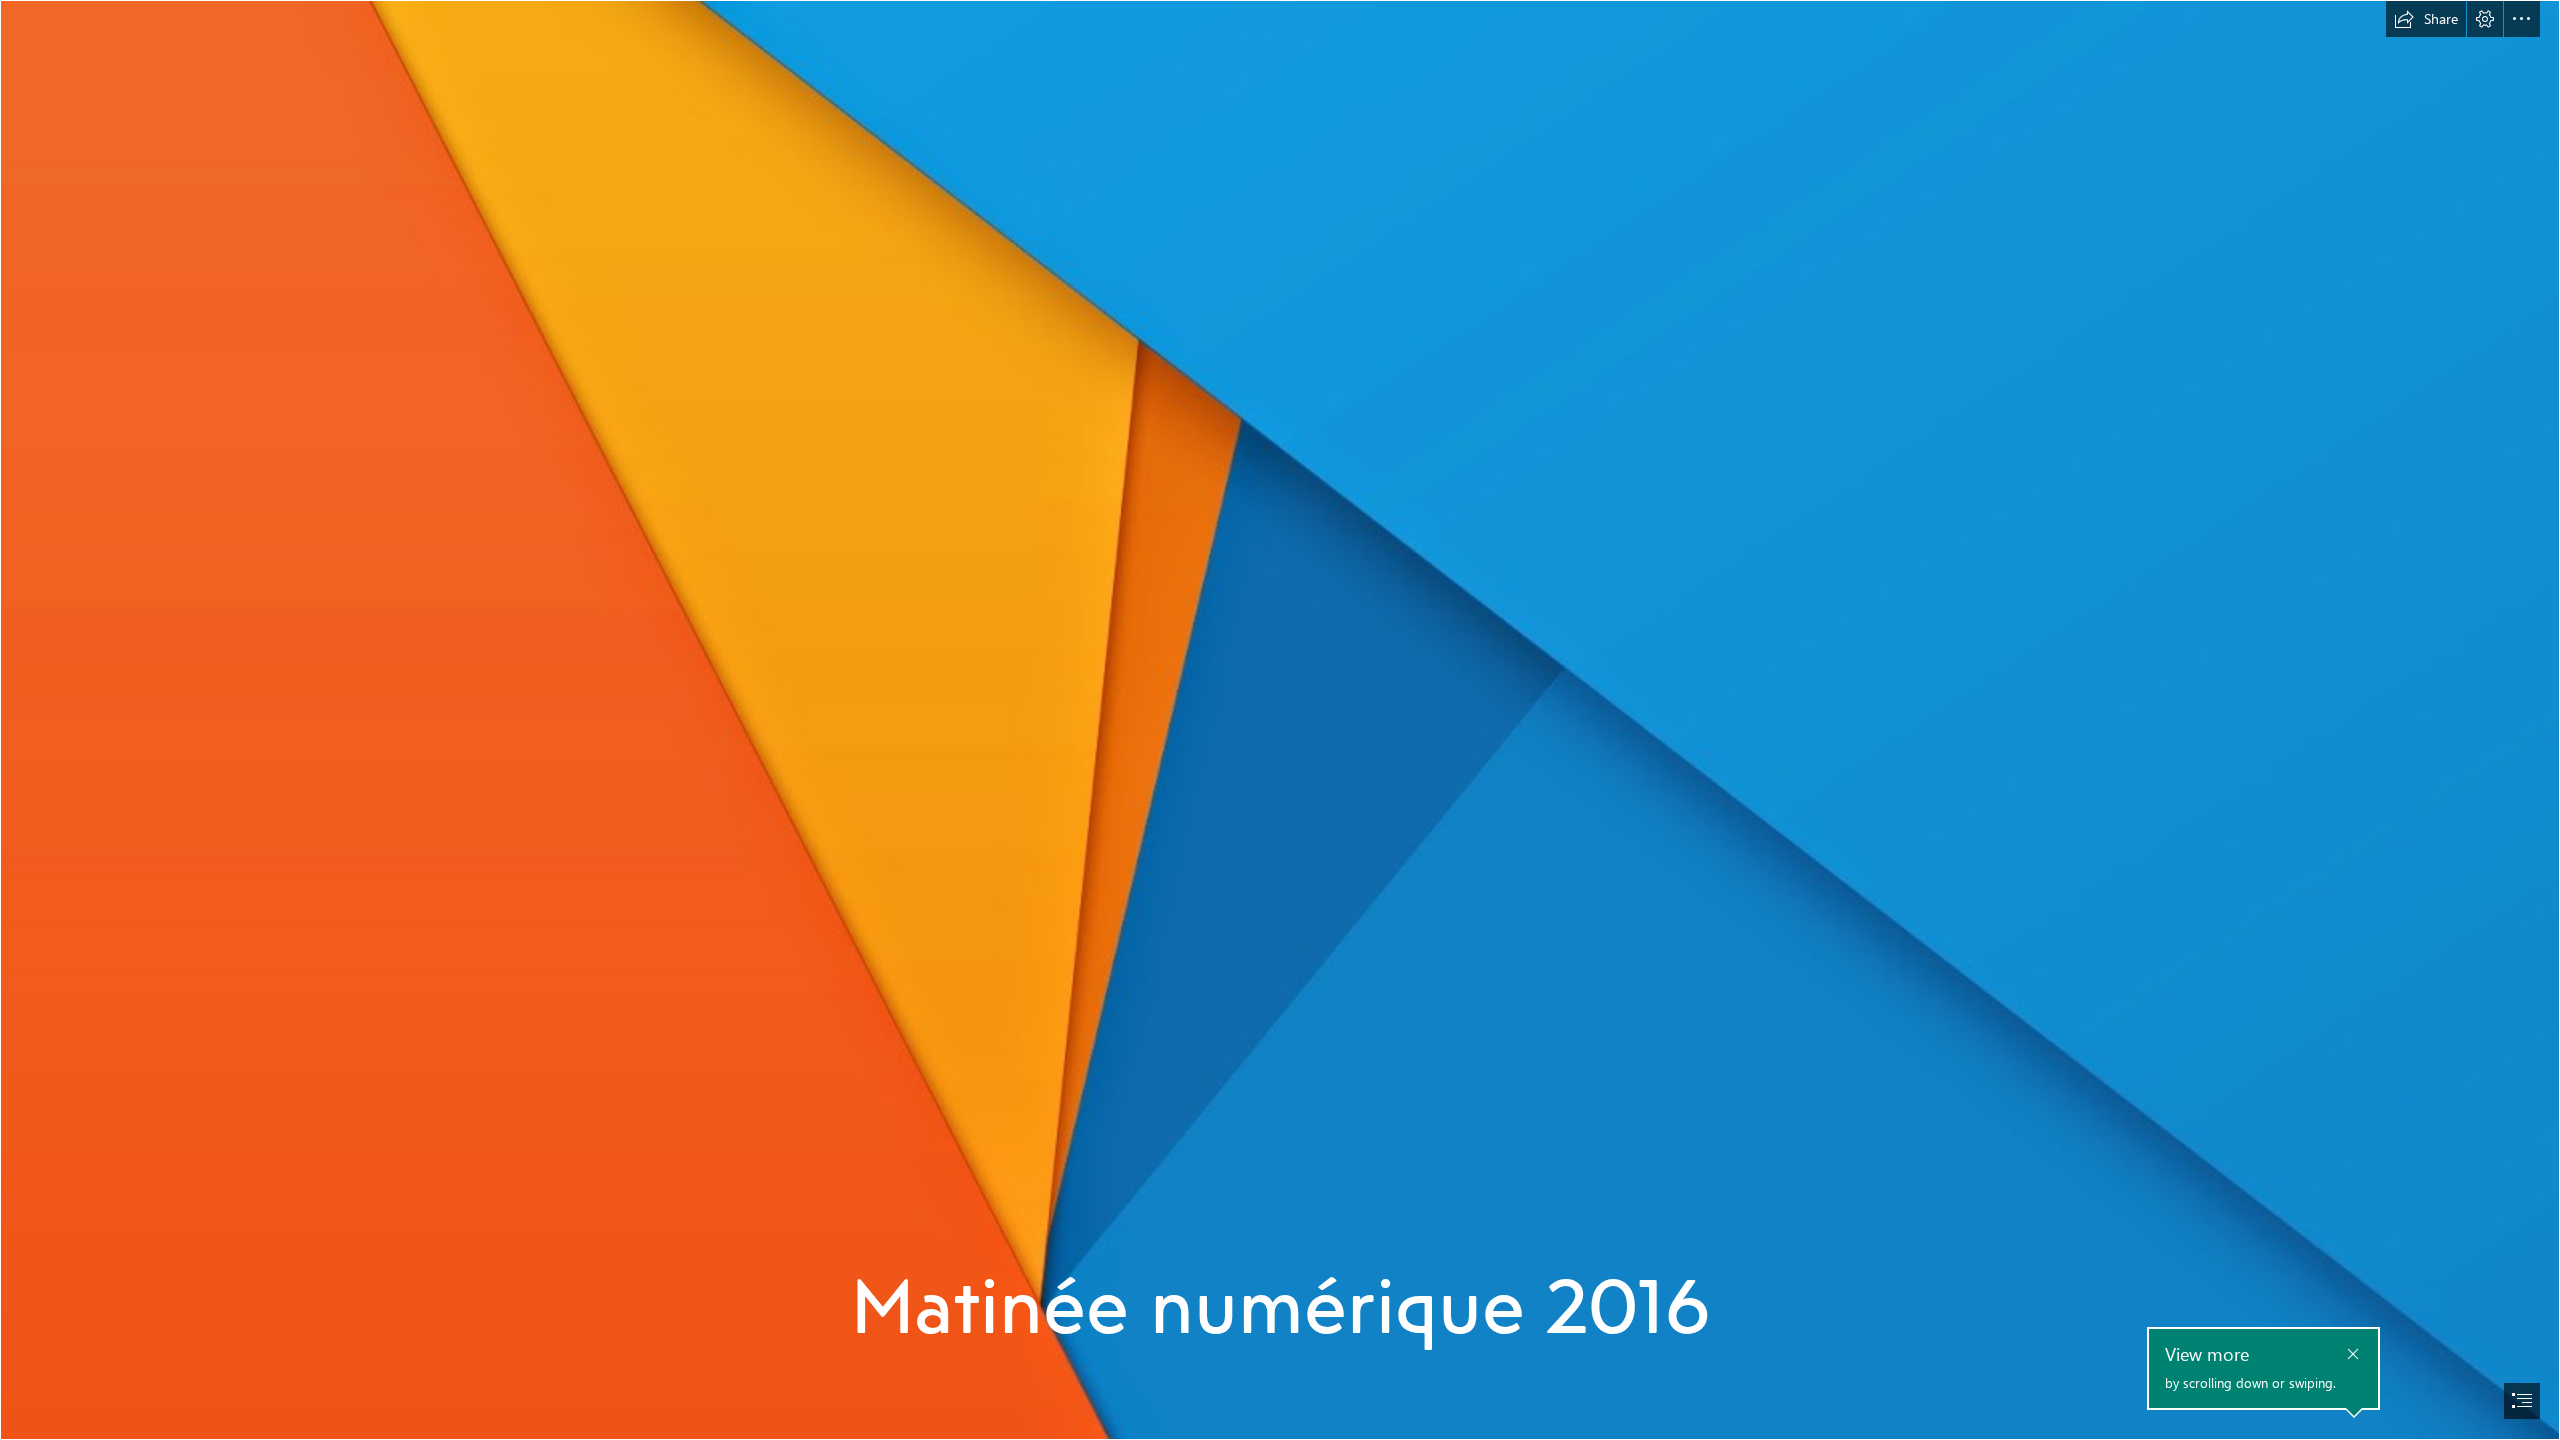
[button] (2426, 19)
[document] (1280, 720)
